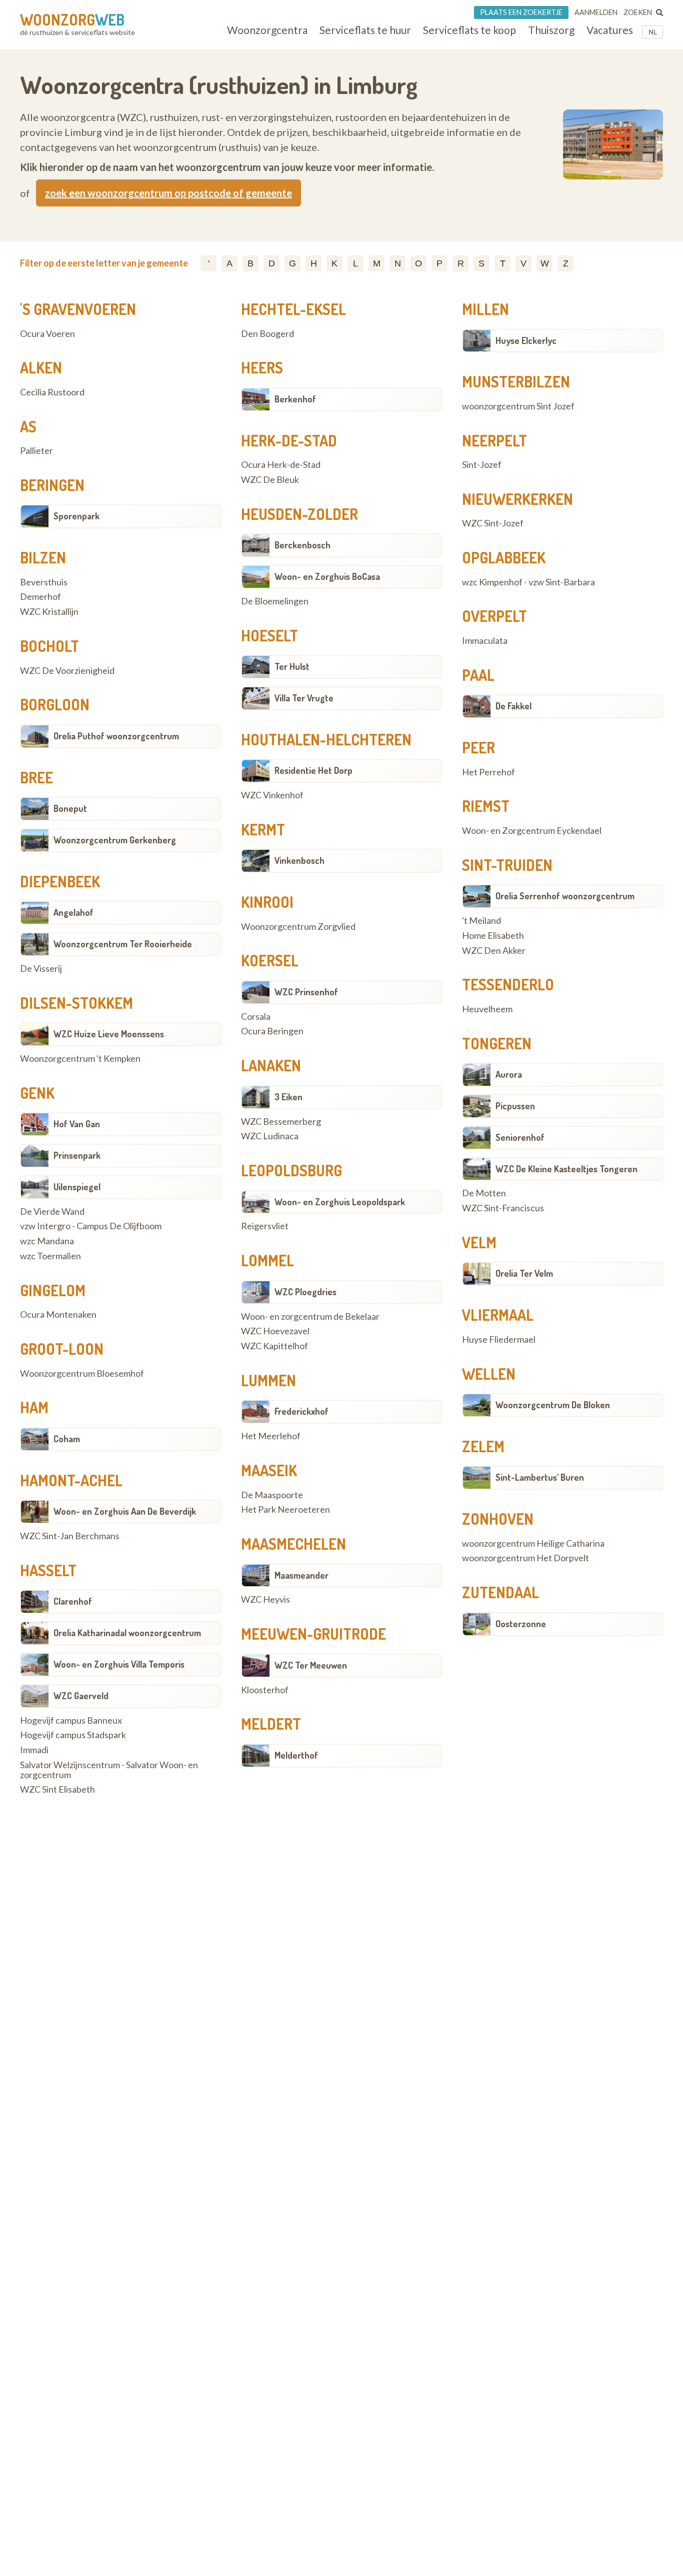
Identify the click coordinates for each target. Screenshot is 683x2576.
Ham (34, 1407)
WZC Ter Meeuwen (311, 1665)
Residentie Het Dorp (313, 770)
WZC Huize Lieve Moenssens (109, 1034)
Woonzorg (72, 19)
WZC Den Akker (494, 951)
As (28, 426)
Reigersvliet (265, 1226)
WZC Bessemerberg (281, 1122)
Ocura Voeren (47, 334)
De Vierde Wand (52, 1212)
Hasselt (48, 1570)
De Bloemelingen (275, 601)
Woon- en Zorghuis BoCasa (327, 576)
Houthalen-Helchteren (326, 739)
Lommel (267, 1260)
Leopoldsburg (291, 1170)
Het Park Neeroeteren (285, 1510)
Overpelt (494, 616)
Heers (262, 367)
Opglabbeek (504, 557)
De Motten (484, 1193)
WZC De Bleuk (270, 480)
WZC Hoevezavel (275, 1331)
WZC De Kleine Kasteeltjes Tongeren (566, 1169)
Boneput (70, 808)
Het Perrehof (488, 772)
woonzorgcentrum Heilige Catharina (533, 1544)
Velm (479, 1242)
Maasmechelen (293, 1544)
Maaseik (269, 1470)
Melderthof (296, 1755)
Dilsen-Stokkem (76, 1003)
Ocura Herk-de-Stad (281, 465)
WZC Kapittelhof (274, 1346)
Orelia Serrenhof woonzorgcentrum (565, 896)
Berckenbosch (302, 545)
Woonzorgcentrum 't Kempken (80, 1059)
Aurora (509, 1074)
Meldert (271, 1724)
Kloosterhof (265, 1690)
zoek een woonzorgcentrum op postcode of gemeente (168, 193)
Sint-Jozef (482, 465)
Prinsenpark (77, 1155)
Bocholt (49, 646)
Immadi (34, 1750)
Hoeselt (269, 635)
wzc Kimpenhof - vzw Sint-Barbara (528, 582)
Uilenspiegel (77, 1187)
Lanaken (271, 1065)
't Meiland (481, 921)
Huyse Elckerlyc (526, 340)
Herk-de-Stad (289, 440)
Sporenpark (76, 516)
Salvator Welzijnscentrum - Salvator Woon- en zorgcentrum (109, 1770)
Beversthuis (44, 582)
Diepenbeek (60, 881)
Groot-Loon (62, 1349)
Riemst (486, 806)
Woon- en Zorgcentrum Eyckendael (532, 831)
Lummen (268, 1380)
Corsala (256, 1017)
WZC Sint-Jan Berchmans (70, 1536)
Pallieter (36, 451)
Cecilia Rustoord (52, 392)
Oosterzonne (521, 1624)
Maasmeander (301, 1575)
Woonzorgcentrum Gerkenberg (115, 840)
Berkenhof (295, 399)
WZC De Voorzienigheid (67, 671)
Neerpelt (494, 440)
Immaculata (485, 641)
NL (653, 32)
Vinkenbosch (299, 860)
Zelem (483, 1446)
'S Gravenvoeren (78, 309)
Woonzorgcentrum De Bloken (553, 1405)
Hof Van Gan (77, 1124)
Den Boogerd (267, 334)
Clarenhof (73, 1601)
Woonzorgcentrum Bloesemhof (82, 1374)
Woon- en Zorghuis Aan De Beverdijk (125, 1511)
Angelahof (73, 912)
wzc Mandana (47, 1241)
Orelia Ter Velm (524, 1273)
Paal (478, 675)
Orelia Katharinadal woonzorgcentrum (127, 1633)
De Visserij (41, 969)
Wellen (489, 1374)
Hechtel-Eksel (293, 309)
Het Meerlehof (271, 1436)
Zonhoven (498, 1519)
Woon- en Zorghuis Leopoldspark (340, 1202)
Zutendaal (500, 1592)
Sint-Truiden (507, 865)
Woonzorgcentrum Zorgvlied (298, 927)
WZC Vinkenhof (272, 795)
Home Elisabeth (493, 936)
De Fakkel (513, 706)
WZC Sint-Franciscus (503, 1208)
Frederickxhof (301, 1411)
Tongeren (497, 1043)
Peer (478, 747)
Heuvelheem (487, 1009)
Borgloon (55, 704)
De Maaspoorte (272, 1495)
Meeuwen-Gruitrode (313, 1634)
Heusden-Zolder (299, 514)
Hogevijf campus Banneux (71, 1721)
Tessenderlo (508, 984)
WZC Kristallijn (49, 612)
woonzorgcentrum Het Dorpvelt (525, 1558)
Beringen (52, 485)
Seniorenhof (520, 1137)
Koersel (270, 960)
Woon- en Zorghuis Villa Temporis (119, 1664)
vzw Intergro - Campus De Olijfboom (91, 1226)
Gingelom (53, 1290)
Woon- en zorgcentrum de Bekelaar (310, 1317)
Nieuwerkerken (517, 499)
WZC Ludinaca (270, 1136)
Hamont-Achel (71, 1480)
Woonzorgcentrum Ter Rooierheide (123, 944)
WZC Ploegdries (305, 1292)
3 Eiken (288, 1097)
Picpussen (515, 1106)
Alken (41, 367)
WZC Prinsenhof (306, 992)
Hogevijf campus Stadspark (73, 1735)
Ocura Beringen (272, 1031)
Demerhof (40, 597)
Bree (36, 777)
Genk (37, 1093)
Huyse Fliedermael (499, 1340)
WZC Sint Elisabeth (57, 1790)
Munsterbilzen (516, 381)
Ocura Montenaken (58, 1315)
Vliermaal (498, 1315)
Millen (485, 309)
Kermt (263, 829)
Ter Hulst (292, 666)
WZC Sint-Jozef (493, 523)
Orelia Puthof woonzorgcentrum (116, 736)
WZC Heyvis (265, 1600)
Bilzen (43, 557)
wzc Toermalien (50, 1256)
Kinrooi (267, 902)
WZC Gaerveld (81, 1696)
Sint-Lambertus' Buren (540, 1477)
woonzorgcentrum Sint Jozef (518, 406)
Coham (67, 1439)
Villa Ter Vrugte (304, 698)
